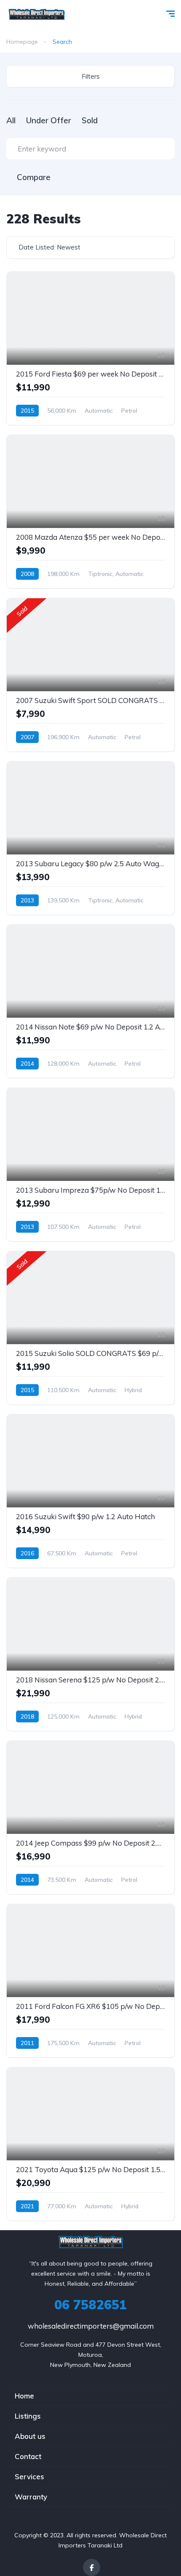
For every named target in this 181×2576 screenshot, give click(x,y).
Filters (91, 76)
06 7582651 (90, 2305)
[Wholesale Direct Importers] (36, 15)
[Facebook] (92, 2567)
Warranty (31, 2497)
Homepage (22, 42)
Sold (90, 120)
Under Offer (49, 120)
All (11, 120)
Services (29, 2477)
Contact (28, 2456)
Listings (28, 2416)
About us (30, 2436)
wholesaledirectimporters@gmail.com (91, 2326)
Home (24, 2396)
